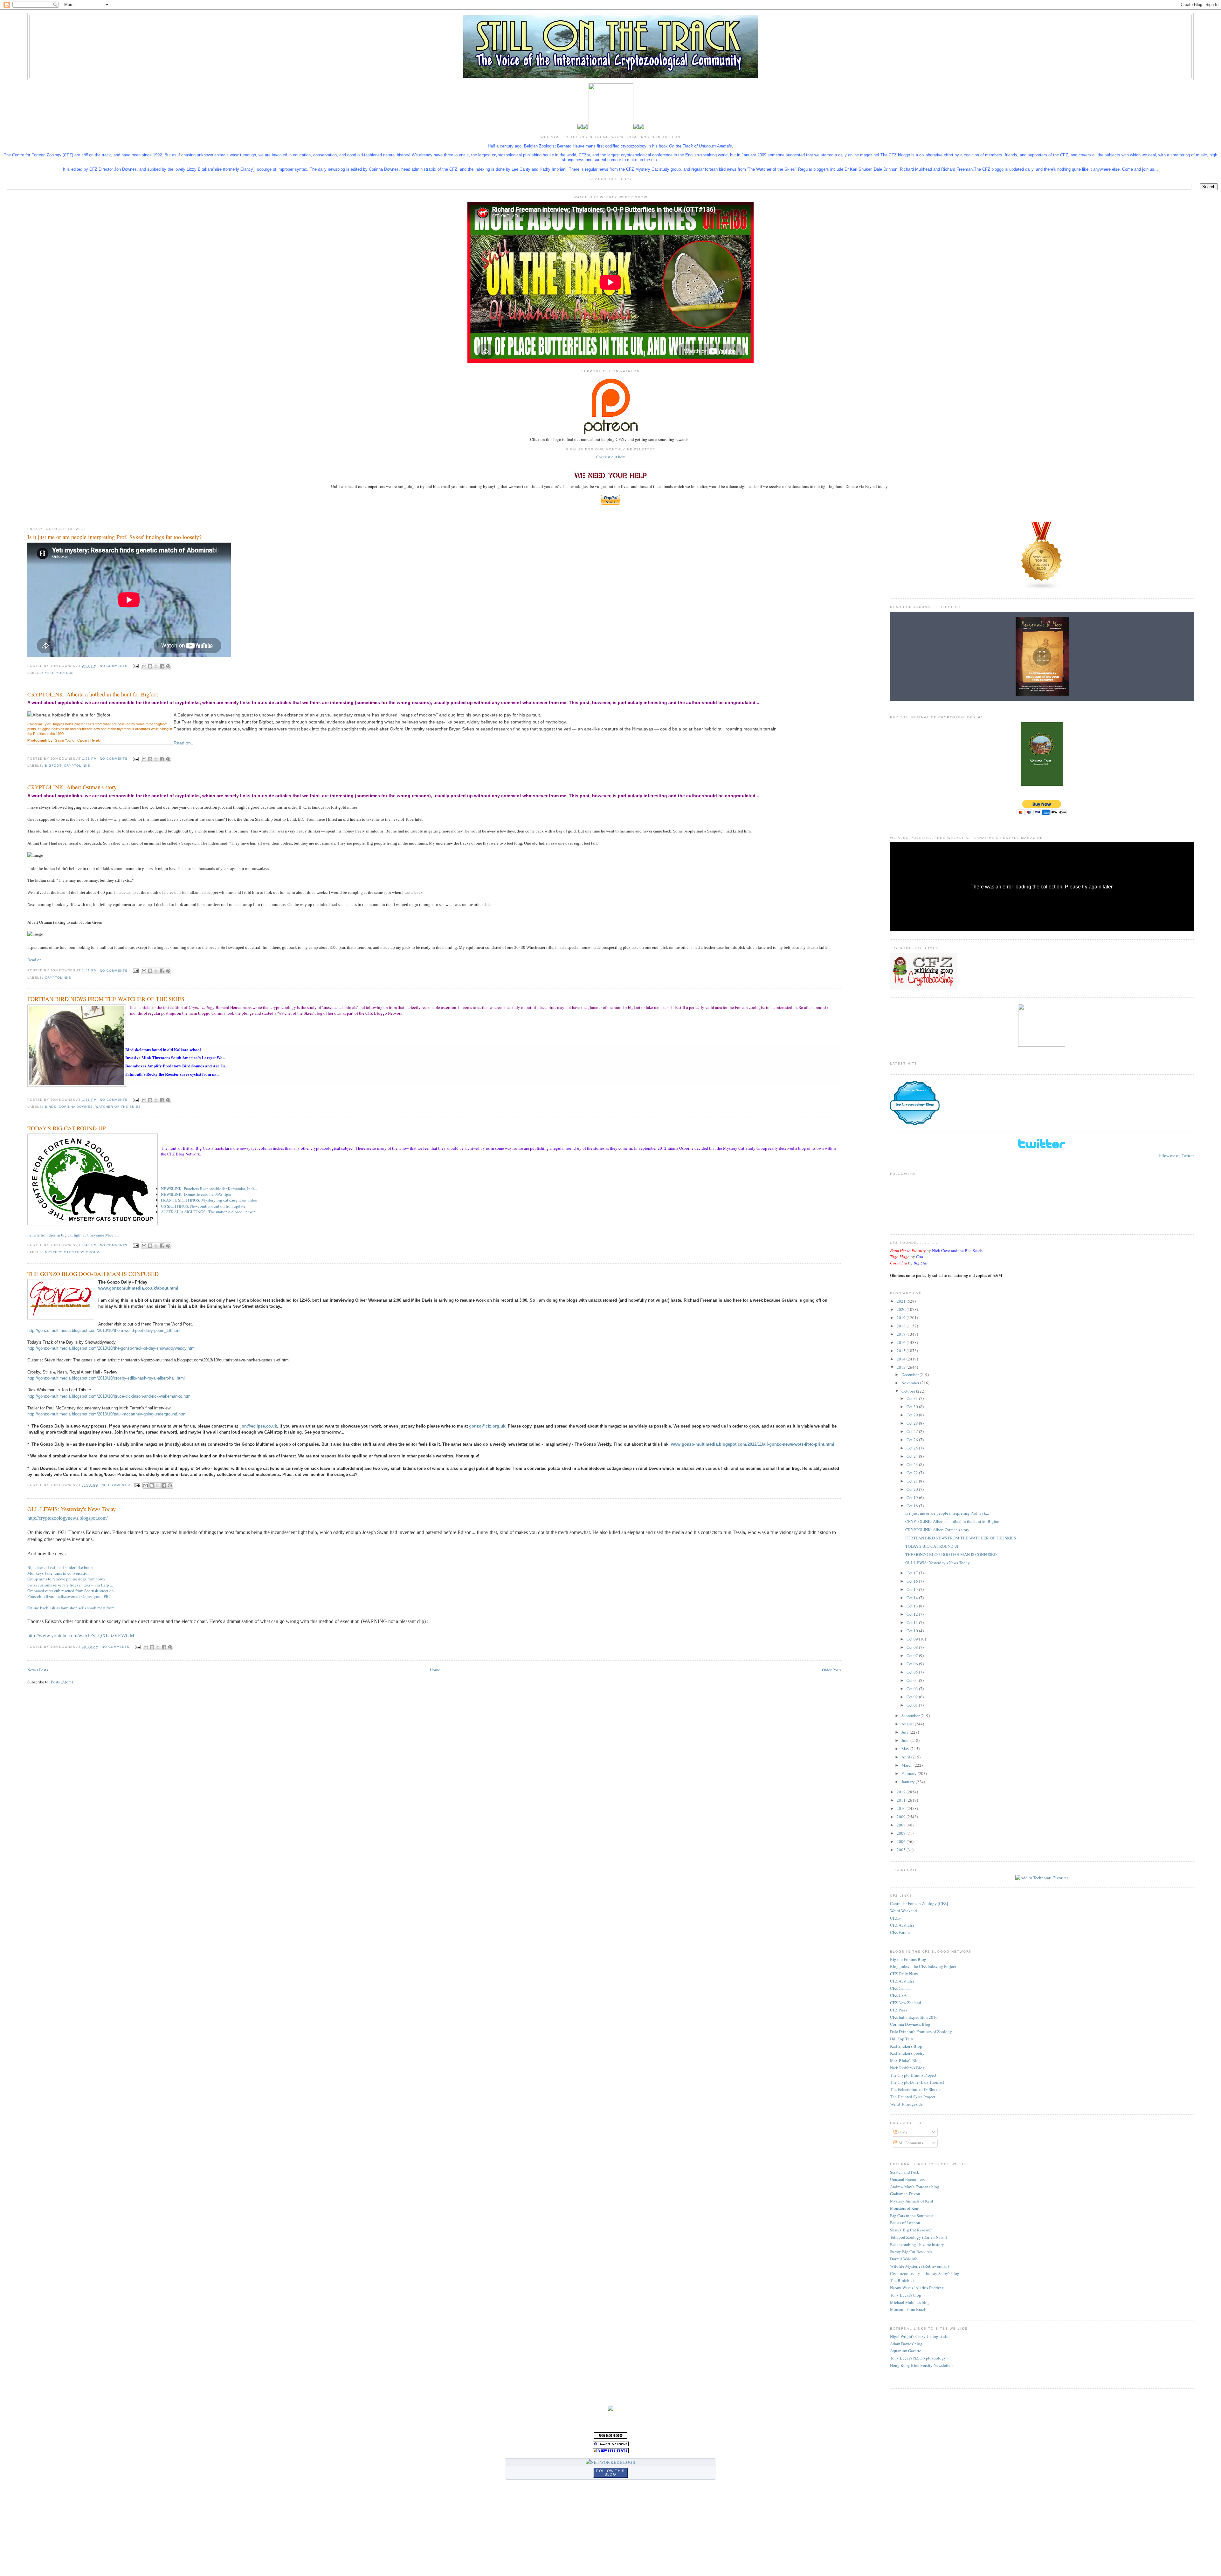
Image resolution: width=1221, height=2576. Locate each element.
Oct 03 (913, 1689)
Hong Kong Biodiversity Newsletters (922, 2365)
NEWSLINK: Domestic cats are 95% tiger (196, 1194)
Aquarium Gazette (906, 2351)
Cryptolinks (77, 766)
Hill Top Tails (902, 2039)
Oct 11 (913, 1622)
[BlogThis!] (150, 666)
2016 (902, 1342)
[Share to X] (156, 666)
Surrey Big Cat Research (911, 2251)
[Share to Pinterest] (168, 666)
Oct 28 (913, 1423)
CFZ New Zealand (906, 2003)
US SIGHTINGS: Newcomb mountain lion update (203, 1206)
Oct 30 (913, 1407)
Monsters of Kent (905, 2208)
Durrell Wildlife (904, 2259)
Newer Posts (38, 1670)
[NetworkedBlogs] (610, 2462)
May (906, 1749)
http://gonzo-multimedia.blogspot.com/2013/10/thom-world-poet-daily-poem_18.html (104, 1330)
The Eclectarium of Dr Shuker (915, 2089)
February (910, 1773)
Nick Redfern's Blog (907, 2068)
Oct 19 (913, 1497)
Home (435, 1670)
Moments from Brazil (908, 2309)
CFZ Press (899, 2010)
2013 (902, 1367)
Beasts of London (905, 2223)
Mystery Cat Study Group (72, 1252)
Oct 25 (913, 1448)
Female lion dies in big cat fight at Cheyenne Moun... (73, 1235)
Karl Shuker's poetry (907, 2053)
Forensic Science (915, 1090)
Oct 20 (913, 1489)
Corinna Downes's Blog (910, 2024)
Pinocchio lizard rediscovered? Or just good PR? (69, 1596)
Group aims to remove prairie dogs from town (66, 1579)
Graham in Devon (905, 2194)
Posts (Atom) (62, 1682)
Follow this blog (610, 2473)
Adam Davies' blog (906, 2344)
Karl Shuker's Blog (906, 2046)
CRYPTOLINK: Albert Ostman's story (72, 787)
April (906, 1757)
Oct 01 (913, 1705)
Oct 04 (913, 1680)
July (906, 1732)
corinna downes (76, 1107)
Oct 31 (913, 1398)
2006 (902, 1841)
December (911, 1374)
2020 (902, 1309)
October (909, 1391)
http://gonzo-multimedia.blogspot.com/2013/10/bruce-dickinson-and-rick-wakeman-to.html (109, 1396)
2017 (902, 1334)
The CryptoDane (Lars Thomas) (917, 2082)
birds (51, 1107)
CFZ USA (898, 1995)
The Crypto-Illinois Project (913, 2075)
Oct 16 (913, 1581)
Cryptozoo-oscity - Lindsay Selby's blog (925, 2273)
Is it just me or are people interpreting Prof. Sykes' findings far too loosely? (114, 537)
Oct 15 (913, 1589)
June (906, 1740)
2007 (902, 1833)
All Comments (910, 2143)
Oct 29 (913, 1415)
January (909, 1782)
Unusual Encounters (907, 2179)
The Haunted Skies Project (913, 2097)
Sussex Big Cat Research (911, 2230)
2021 (902, 1301)
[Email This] (144, 666)
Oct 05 (913, 1672)
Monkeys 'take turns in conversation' (59, 1573)
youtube (65, 673)
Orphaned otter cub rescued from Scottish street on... (72, 1591)
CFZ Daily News (904, 1974)
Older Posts (832, 1670)
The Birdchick (902, 2280)
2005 (902, 1850)
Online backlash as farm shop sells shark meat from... (72, 1608)
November (911, 1383)
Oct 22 (913, 1473)
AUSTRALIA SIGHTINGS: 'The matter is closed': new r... (209, 1212)
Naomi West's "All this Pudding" (918, 2288)
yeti (49, 673)
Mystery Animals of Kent (912, 2201)
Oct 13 (913, 1606)
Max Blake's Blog (905, 2060)
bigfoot (53, 766)
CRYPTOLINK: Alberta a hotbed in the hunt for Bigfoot (93, 694)
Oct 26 (913, 1440)
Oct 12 (913, 1614)
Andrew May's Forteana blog (915, 2187)
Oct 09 (913, 1639)
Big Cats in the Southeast (912, 2216)
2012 (902, 1792)
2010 (902, 1808)
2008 (902, 1825)
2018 (902, 1326)
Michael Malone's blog (910, 2302)
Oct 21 (913, 1481)
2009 (902, 1817)
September (911, 1716)
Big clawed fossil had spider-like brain (60, 1567)
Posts (902, 2132)
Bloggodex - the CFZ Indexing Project (923, 1966)
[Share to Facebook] (162, 666)
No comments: (115, 666)
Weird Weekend (904, 1911)
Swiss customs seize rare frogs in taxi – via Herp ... (70, 1585)
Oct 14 (913, 1598)
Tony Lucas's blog (906, 2295)
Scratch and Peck (905, 2172)
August (908, 1724)
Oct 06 (913, 1664)
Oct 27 (913, 1431)
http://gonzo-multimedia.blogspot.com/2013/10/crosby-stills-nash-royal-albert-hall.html (106, 1378)
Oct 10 (913, 1631)
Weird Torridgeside (906, 2104)
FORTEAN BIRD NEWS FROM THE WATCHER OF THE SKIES (106, 999)
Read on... (184, 743)
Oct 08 (913, 1647)
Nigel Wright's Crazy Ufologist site (920, 2336)
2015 (902, 1351)
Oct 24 (913, 1456)
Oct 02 (913, 1697)
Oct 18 (913, 1506)
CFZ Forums (901, 1932)
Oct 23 (913, 1464)
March (907, 1765)
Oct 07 (913, 1655)
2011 (902, 1800)
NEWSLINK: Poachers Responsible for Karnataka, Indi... (209, 1189)
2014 (902, 1359)
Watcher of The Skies (118, 1107)
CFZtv (896, 1918)
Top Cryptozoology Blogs (915, 1104)
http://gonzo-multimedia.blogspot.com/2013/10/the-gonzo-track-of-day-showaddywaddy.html (111, 1348)
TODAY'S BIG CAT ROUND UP (66, 1128)
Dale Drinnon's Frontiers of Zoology (921, 2031)
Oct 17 (913, 1573)
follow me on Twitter (1176, 1155)
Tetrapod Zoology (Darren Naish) (918, 2237)
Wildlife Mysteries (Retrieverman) (919, 2266)
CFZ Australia (902, 1925)
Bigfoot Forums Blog (908, 1959)
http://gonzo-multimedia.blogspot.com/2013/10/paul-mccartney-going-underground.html (107, 1414)
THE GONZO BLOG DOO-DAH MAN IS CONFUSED (93, 1274)
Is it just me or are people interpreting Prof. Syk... (947, 1513)
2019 (902, 1318)
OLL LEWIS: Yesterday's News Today (72, 1509)
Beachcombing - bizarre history (917, 2244)
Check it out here (611, 457)
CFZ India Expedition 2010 (914, 2017)
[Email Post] (136, 666)
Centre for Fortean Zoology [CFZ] (919, 1903)
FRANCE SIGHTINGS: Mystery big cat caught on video (209, 1200)
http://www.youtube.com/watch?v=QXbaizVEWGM (81, 1636)
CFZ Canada (901, 1988)
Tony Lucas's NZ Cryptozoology (918, 2358)
